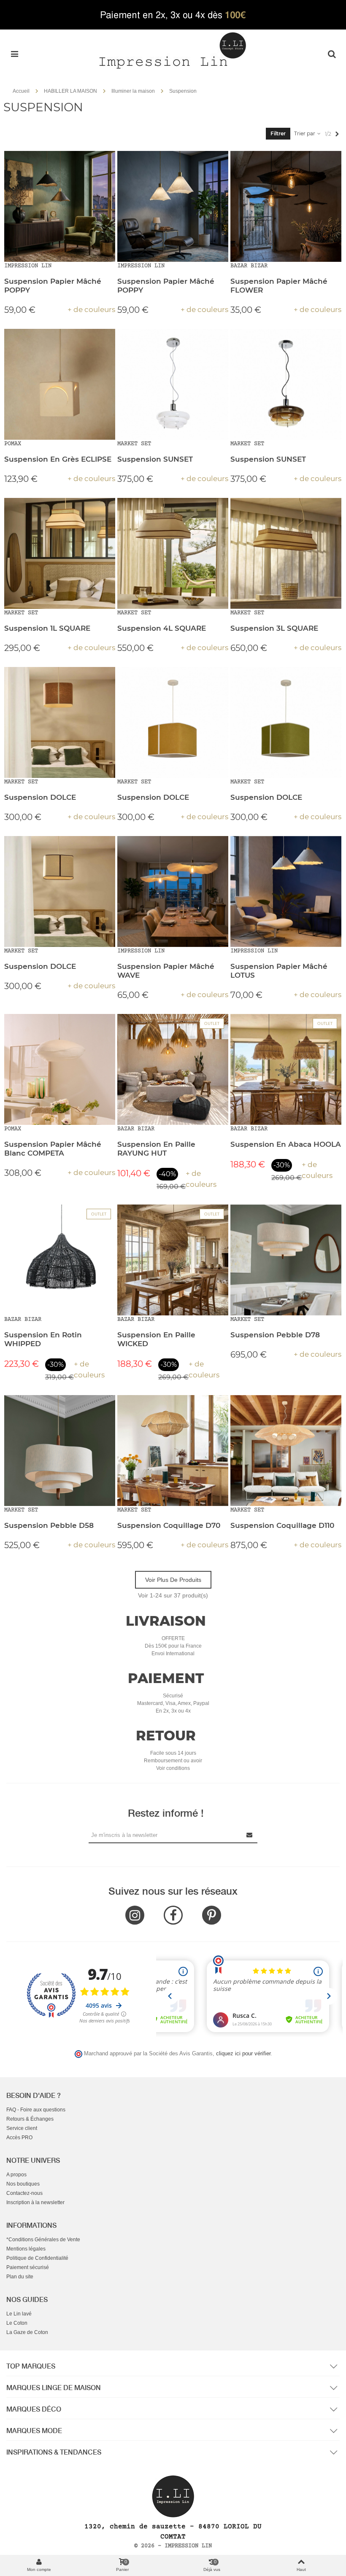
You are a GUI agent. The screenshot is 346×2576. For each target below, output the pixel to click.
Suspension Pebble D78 (275, 1335)
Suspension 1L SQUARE (47, 628)
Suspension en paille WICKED (156, 1339)
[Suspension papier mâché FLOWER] (286, 206)
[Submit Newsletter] (250, 1835)
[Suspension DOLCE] (60, 722)
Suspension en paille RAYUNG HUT (156, 1149)
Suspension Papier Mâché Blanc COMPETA (53, 1149)
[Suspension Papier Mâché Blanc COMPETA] (60, 1069)
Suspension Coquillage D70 (169, 1525)
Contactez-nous (24, 2193)
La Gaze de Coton (27, 2332)
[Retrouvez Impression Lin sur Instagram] (135, 1915)
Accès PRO (19, 2138)
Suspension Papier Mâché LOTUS (279, 971)
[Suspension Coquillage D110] (286, 1451)
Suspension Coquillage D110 (282, 1525)
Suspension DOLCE (40, 797)
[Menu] (14, 54)
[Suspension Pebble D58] (60, 1451)
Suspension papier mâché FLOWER (279, 286)
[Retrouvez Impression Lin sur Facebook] (173, 1915)
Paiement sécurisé (28, 2267)
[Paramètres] (332, 54)
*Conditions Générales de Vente (43, 2240)
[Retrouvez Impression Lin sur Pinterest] (212, 1915)
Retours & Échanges (30, 2119)
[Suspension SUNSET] (173, 384)
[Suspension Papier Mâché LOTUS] (286, 891)
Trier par (305, 133)
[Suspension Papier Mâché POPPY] (60, 206)
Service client (22, 2128)
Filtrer (278, 133)
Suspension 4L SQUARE (162, 628)
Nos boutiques (23, 2184)
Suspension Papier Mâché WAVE (166, 971)
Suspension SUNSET (155, 459)
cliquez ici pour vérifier (243, 2054)
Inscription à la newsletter (35, 2202)
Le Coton (17, 2323)
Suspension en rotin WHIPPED (43, 1339)
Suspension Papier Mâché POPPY (53, 286)
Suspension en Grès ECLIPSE (58, 459)
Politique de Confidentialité (37, 2258)
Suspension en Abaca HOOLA (286, 1144)
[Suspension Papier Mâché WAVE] (173, 891)
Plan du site (20, 2277)
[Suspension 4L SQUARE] (173, 553)
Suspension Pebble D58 (49, 1525)
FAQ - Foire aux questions (36, 2110)
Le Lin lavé (19, 2314)
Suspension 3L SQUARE (274, 628)
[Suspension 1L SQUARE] (60, 553)
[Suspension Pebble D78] (286, 1260)
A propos (16, 2175)
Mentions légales (26, 2249)
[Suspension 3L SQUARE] (286, 553)
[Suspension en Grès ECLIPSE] (60, 384)
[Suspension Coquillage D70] (173, 1451)
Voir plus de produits (173, 1580)
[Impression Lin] (173, 50)
